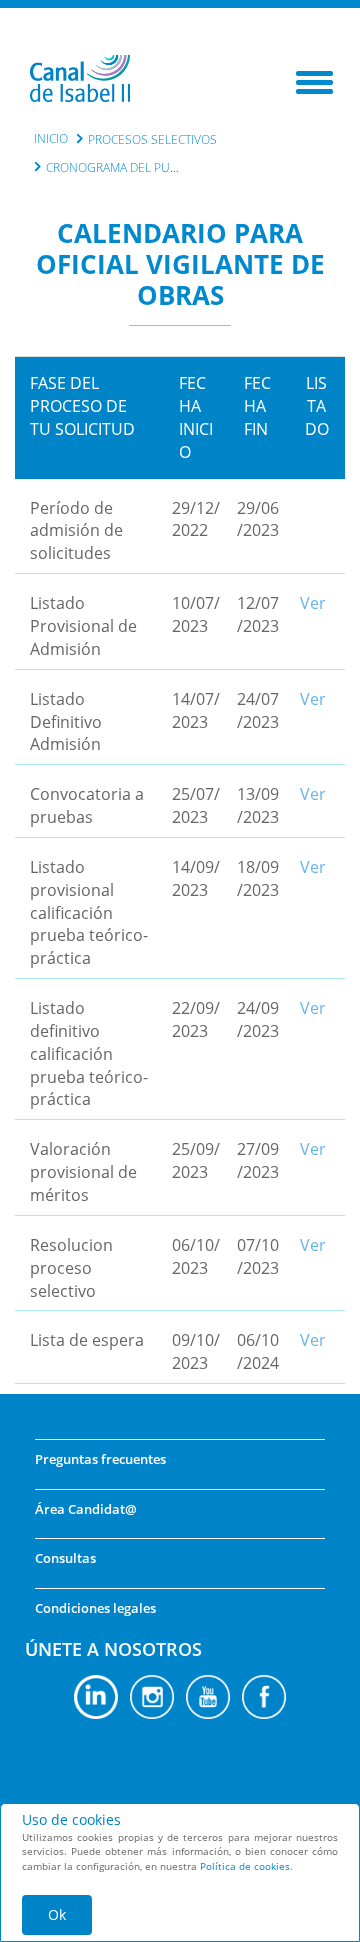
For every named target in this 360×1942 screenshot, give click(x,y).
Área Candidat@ (86, 1509)
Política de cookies (245, 1866)
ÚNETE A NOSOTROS (113, 1649)
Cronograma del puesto (122, 167)
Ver (313, 603)
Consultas (65, 1558)
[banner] (80, 81)
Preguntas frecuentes (100, 1459)
